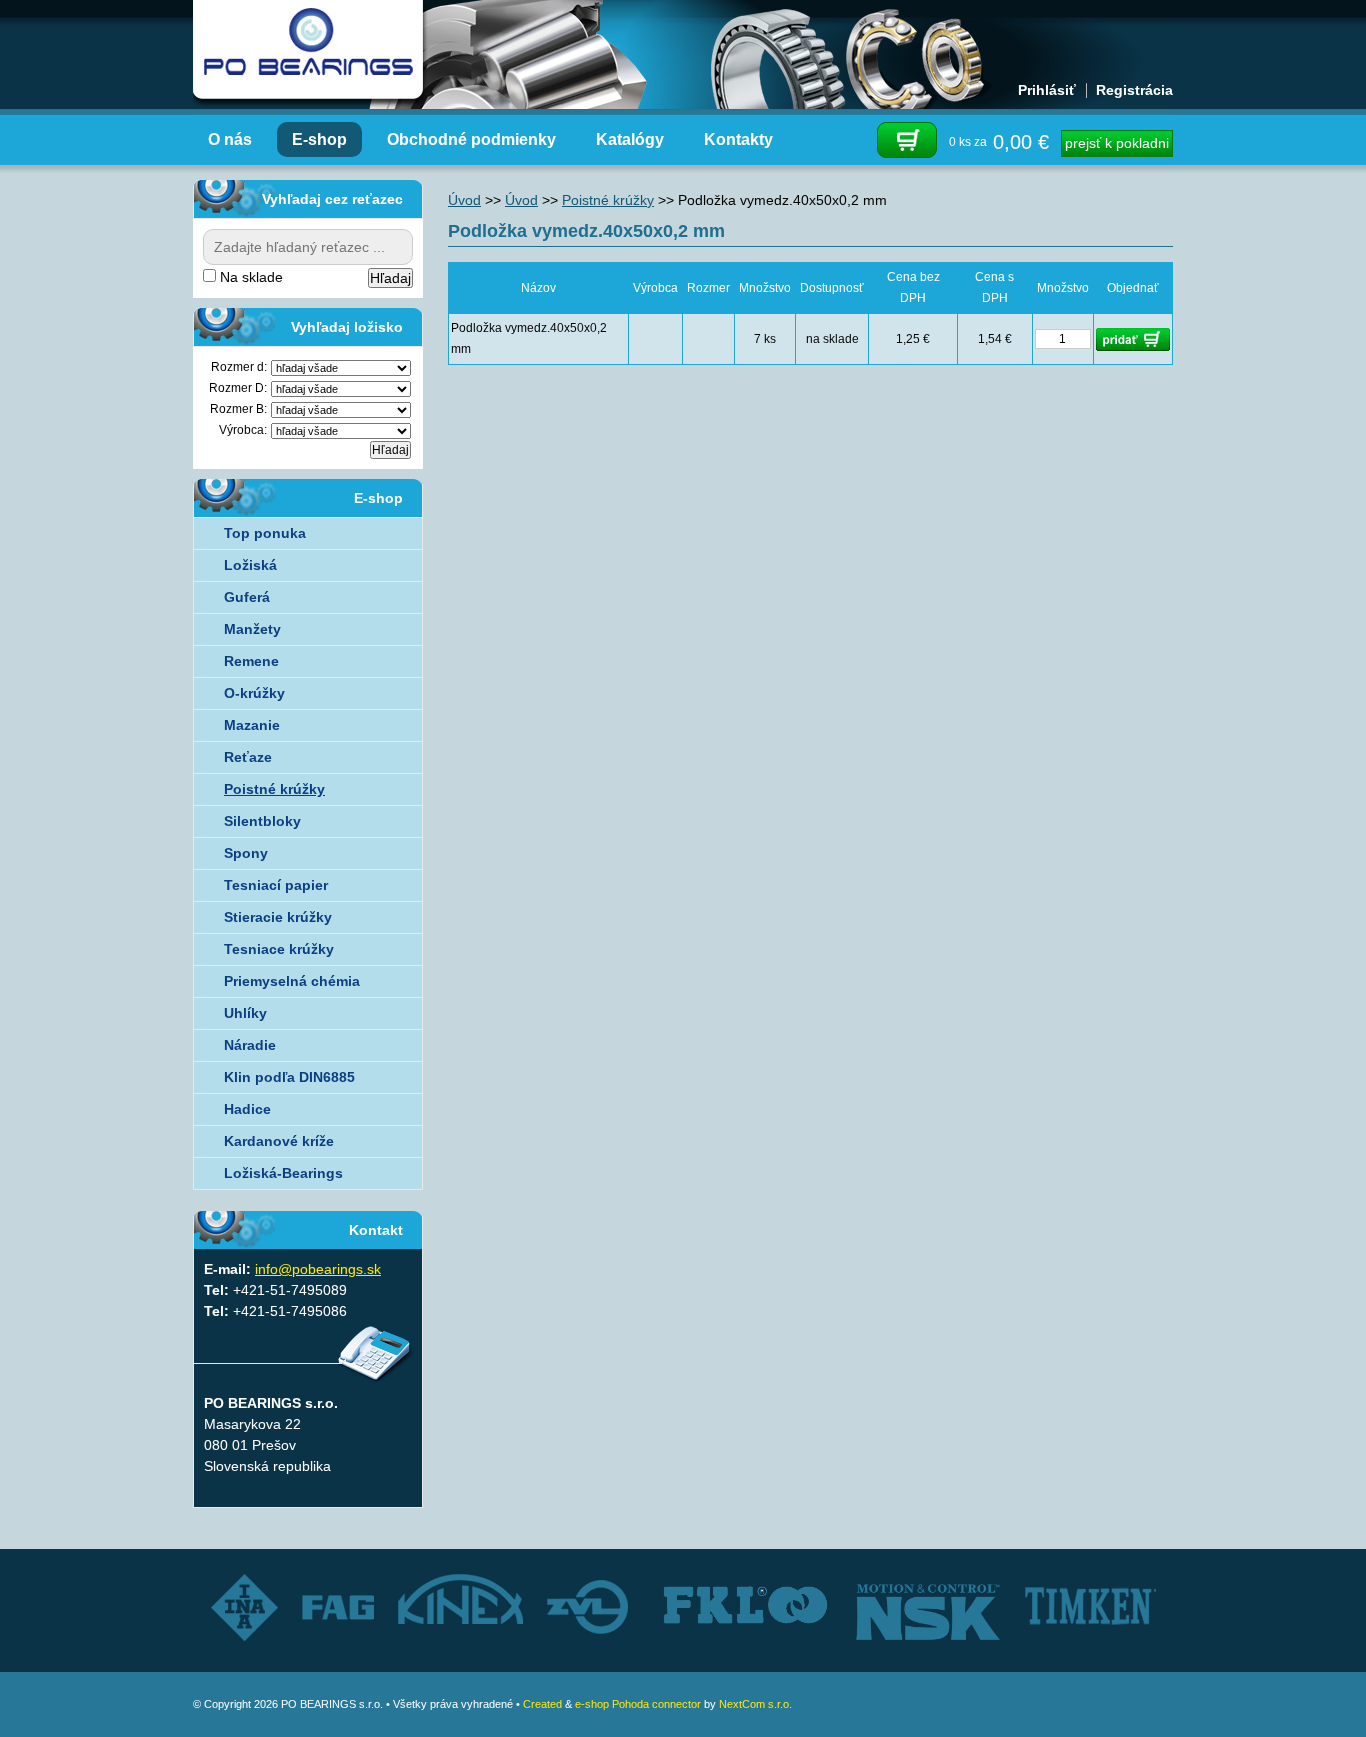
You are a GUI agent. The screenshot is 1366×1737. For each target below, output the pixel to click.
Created (542, 1704)
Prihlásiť (1047, 90)
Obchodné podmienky (471, 139)
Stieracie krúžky (278, 917)
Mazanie (252, 725)
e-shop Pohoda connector (638, 1704)
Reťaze (248, 757)
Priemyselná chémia (292, 981)
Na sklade (249, 277)
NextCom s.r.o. (755, 1704)
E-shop (319, 139)
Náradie (250, 1045)
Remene (251, 661)
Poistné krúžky (608, 200)
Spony (246, 853)
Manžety (252, 629)
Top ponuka (265, 533)
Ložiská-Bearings (283, 1173)
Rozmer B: (238, 409)
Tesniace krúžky (279, 949)
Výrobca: (243, 430)
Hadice (247, 1109)
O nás (230, 139)
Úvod (464, 200)
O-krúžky (254, 693)
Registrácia (1134, 90)
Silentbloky (262, 821)
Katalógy (630, 139)
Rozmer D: (238, 388)
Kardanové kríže (279, 1141)
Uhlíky (245, 1013)
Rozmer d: (239, 367)
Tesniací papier (276, 885)
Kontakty (738, 139)
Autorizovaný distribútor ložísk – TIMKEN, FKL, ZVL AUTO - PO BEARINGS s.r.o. (308, 50)
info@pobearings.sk (318, 1269)
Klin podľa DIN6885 (289, 1077)
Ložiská (250, 565)
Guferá (247, 597)
